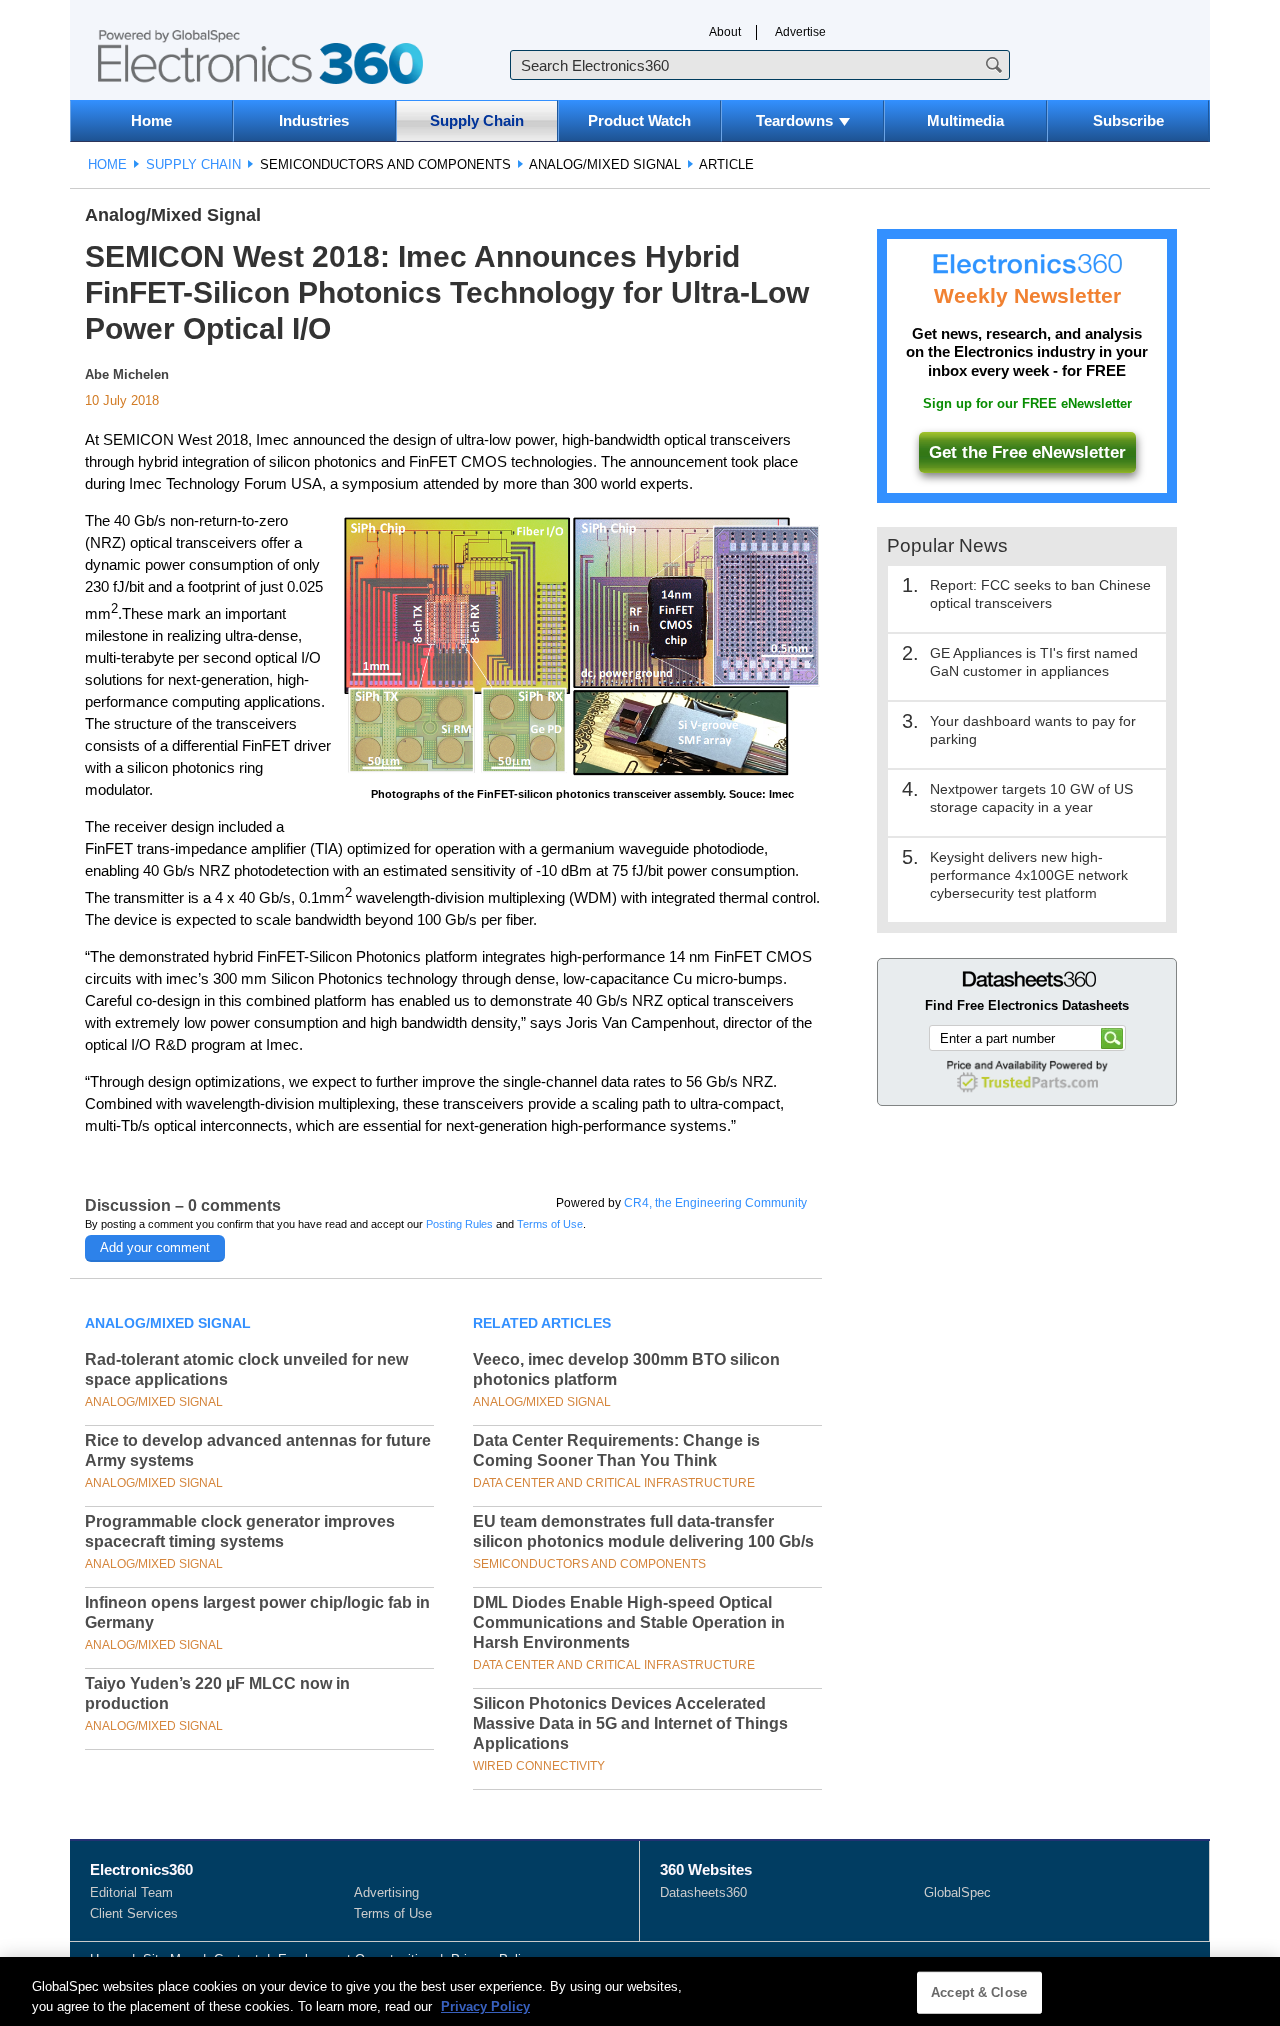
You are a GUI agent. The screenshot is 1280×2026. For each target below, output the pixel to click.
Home (151, 120)
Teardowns (794, 120)
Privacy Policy (485, 2005)
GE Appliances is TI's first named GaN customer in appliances (1034, 662)
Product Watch (639, 120)
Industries (314, 120)
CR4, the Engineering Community (715, 1203)
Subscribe (1128, 120)
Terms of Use (550, 1224)
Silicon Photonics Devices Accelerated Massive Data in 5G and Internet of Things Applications (630, 1723)
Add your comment (155, 1247)
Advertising (386, 1892)
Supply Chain (477, 120)
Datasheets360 (703, 1892)
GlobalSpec (957, 1892)
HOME (107, 164)
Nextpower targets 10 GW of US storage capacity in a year (1031, 798)
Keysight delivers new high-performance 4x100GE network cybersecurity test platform (1029, 875)
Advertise (800, 32)
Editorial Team (131, 1892)
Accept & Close (979, 1992)
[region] (640, 1991)
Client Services (134, 1913)
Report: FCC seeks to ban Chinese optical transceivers (1040, 594)
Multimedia (965, 120)
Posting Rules (459, 1224)
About (725, 32)
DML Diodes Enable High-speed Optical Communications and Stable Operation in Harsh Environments (629, 1622)
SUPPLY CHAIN (193, 164)
